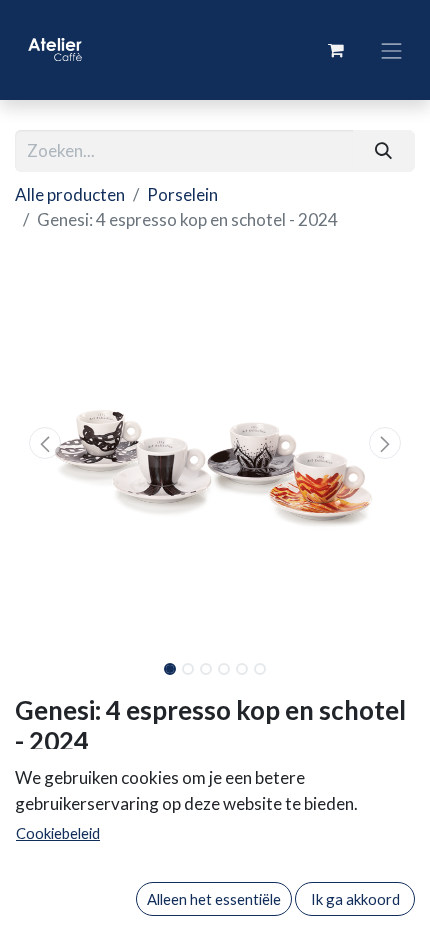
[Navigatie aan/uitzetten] (392, 49)
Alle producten (70, 194)
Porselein (182, 194)
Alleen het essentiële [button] (214, 899)
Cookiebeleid (58, 833)
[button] (45, 443)
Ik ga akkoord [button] (355, 899)
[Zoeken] (384, 151)
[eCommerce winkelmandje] (336, 50)
